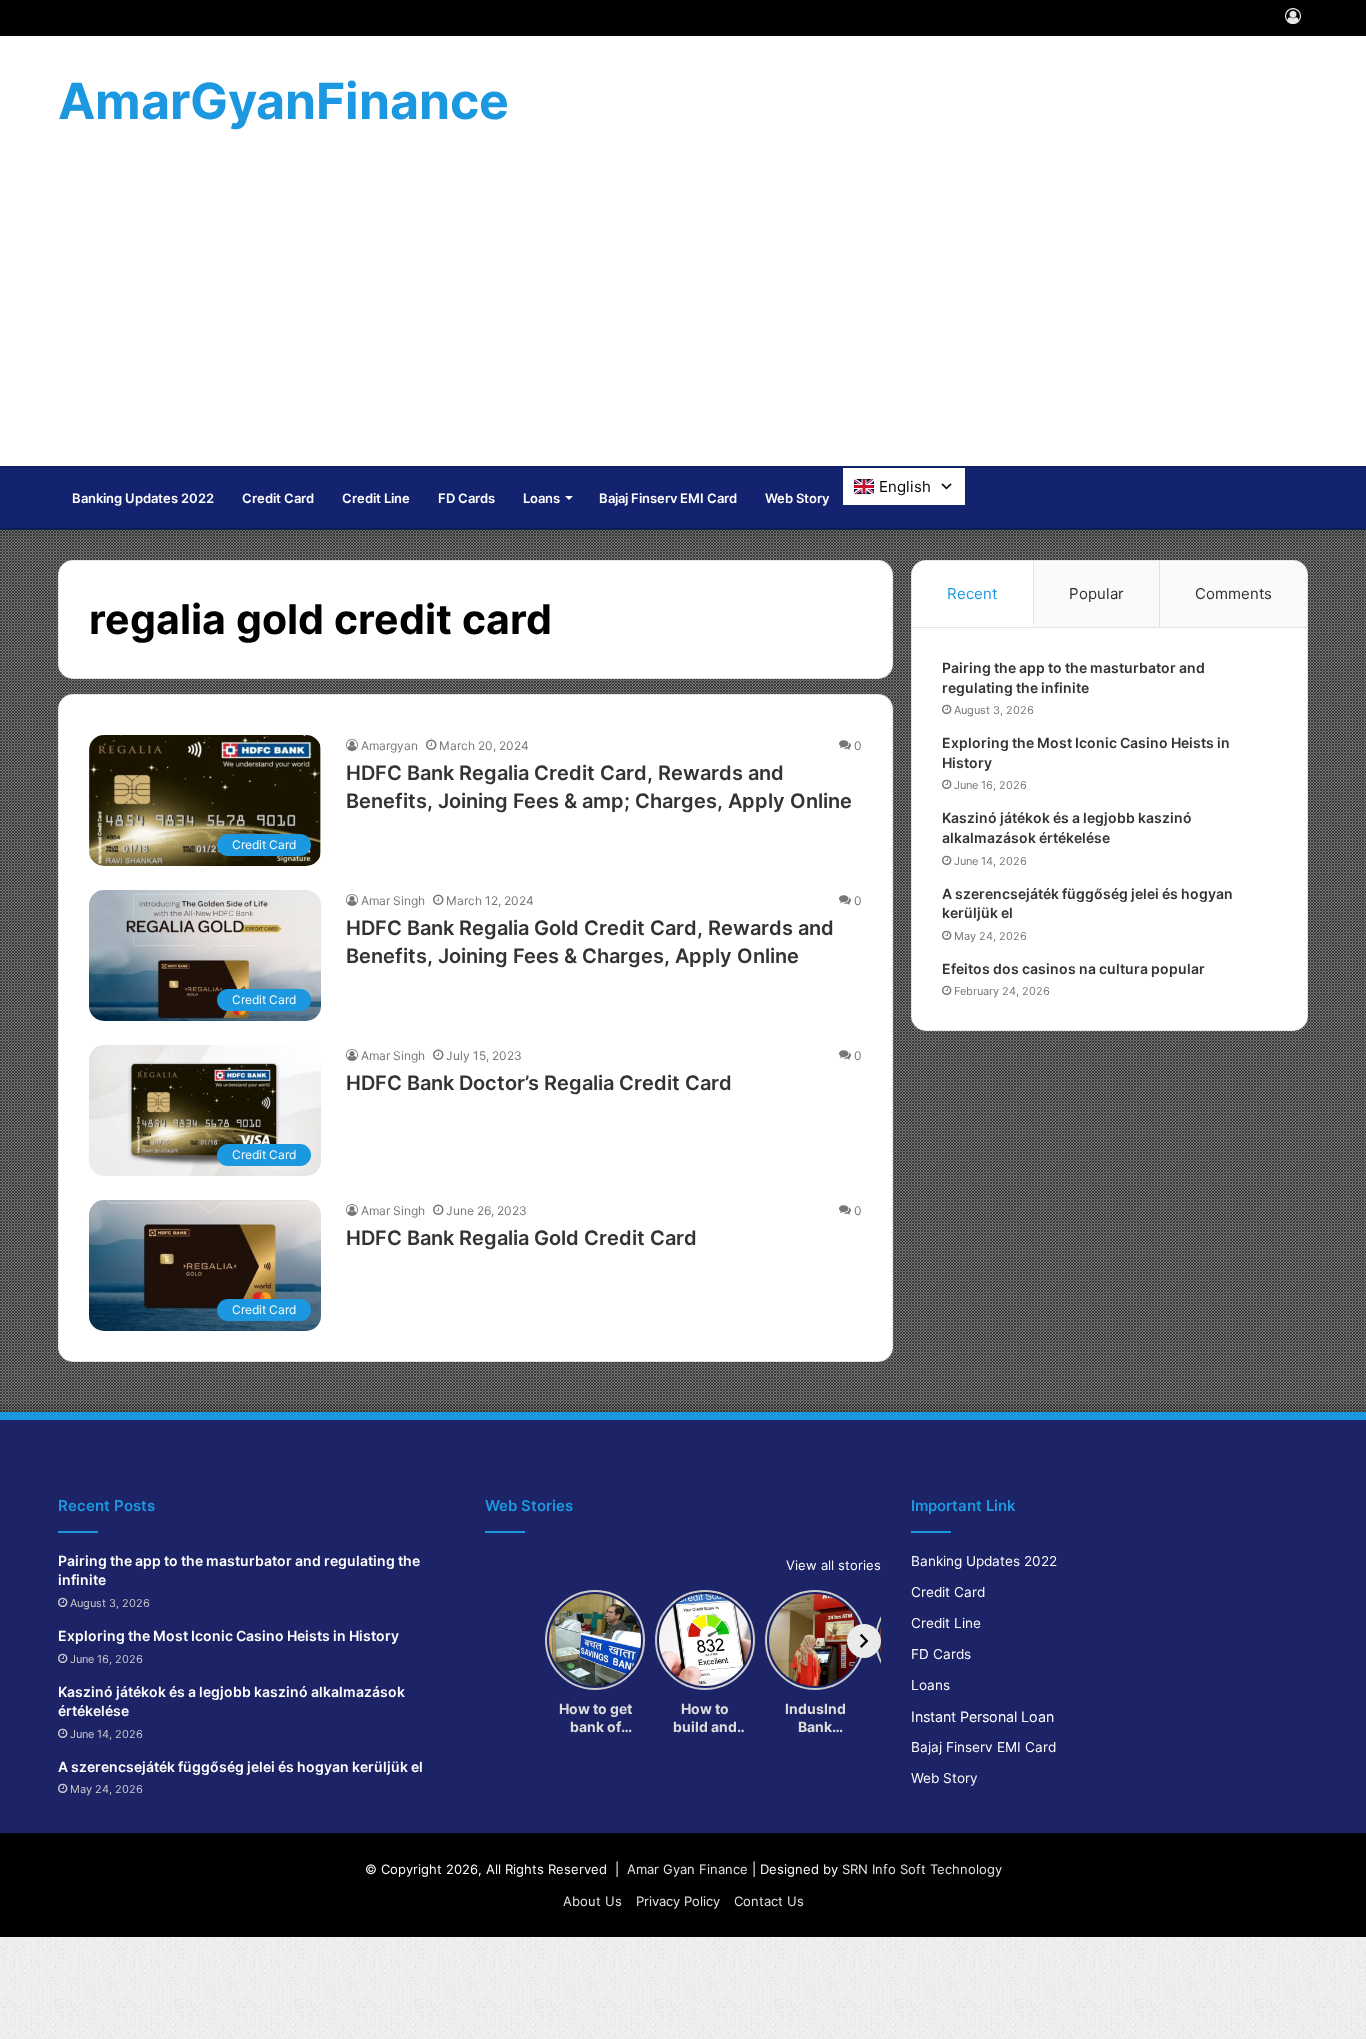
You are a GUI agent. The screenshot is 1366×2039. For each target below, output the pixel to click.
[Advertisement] (683, 316)
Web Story (797, 498)
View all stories (833, 1565)
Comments (1233, 593)
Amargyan (389, 745)
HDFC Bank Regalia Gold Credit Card (521, 1238)
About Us (592, 1901)
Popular (1096, 593)
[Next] (864, 1641)
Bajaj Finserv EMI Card (668, 498)
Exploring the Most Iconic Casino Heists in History (228, 1635)
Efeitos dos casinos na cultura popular (1073, 968)
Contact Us (769, 1901)
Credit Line (376, 498)
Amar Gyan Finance (687, 1869)
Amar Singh (393, 900)
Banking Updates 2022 (143, 498)
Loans (541, 498)
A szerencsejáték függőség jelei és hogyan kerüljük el (240, 1766)
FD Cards (466, 498)
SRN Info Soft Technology (922, 1869)
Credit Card (278, 498)
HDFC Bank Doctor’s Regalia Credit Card (539, 1083)
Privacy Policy (678, 1901)
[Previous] (502, 1641)
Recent (972, 593)
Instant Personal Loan (982, 1716)
